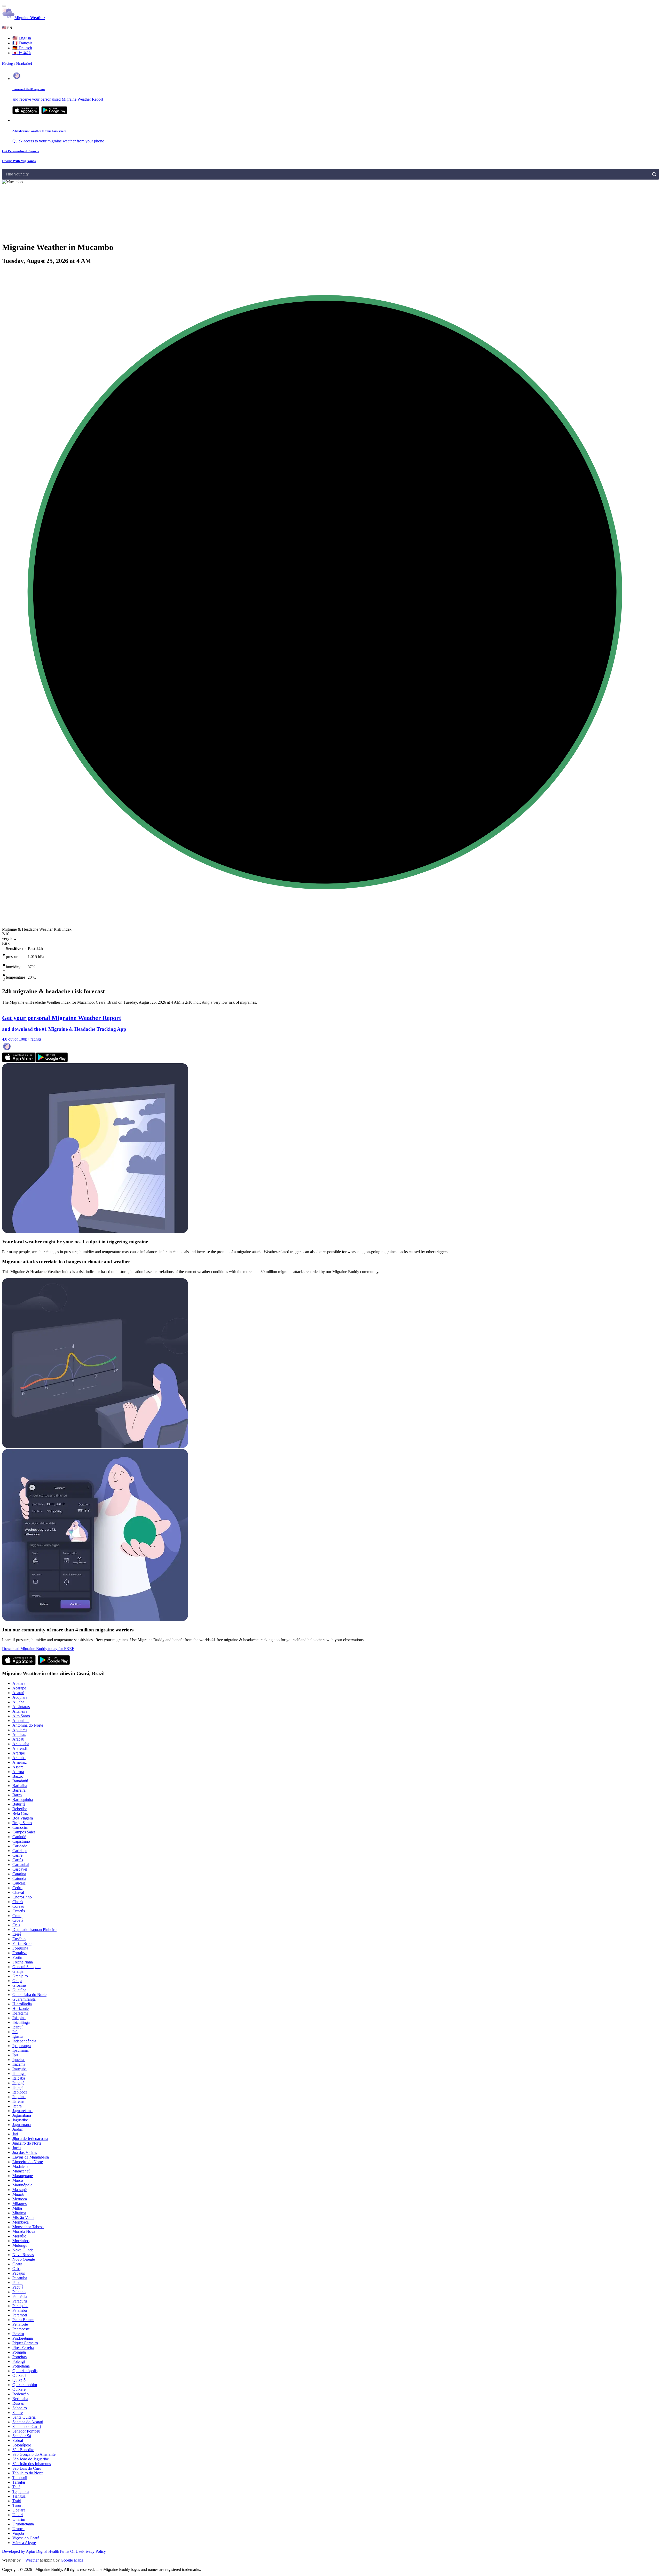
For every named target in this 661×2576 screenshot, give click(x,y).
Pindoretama (23, 2338)
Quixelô (19, 2380)
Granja (18, 1971)
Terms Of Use (71, 2551)
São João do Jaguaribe (31, 2459)
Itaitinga (19, 2074)
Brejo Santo (22, 1823)
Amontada (21, 1721)
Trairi (17, 2501)
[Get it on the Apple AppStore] (26, 113)
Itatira (17, 2106)
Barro (17, 1795)
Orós (16, 2269)
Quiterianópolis (25, 2371)
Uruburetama (23, 2524)
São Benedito (23, 2450)
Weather (32, 2560)
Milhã (17, 2208)
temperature (15, 977)
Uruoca (18, 2529)
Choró (18, 1902)
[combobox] (6, 174)
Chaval (18, 1892)
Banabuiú (20, 1781)
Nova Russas (23, 2255)
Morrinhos (21, 2241)
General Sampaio (26, 1967)
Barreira (19, 1790)
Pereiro (18, 2334)
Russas (18, 2403)
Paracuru (20, 2301)
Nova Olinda (23, 2250)
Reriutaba (20, 2399)
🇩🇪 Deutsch (22, 48)
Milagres (19, 2204)
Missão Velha (23, 2217)
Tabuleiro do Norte (28, 2473)
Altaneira (20, 1711)
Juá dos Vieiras (25, 2152)
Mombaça (21, 2222)
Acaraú (18, 1693)
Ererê (17, 1934)
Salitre (18, 2413)
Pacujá (18, 2287)
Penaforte (20, 2324)
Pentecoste (21, 2329)
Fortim (18, 1957)
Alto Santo (21, 1716)
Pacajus (19, 2273)
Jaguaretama (22, 2111)
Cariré (17, 1855)
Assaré (18, 1767)
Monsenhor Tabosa (28, 2227)
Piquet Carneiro (25, 2343)
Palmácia (20, 2296)
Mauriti (18, 2194)
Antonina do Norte (28, 1725)
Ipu (15, 2055)
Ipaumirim (21, 2050)
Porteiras (19, 2357)
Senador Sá (22, 2436)
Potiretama (21, 2366)
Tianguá (19, 2496)
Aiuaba (18, 1702)
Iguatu (18, 2036)
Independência (24, 2041)
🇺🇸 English (22, 38)
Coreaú (18, 1906)
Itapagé (18, 2083)
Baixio (18, 1776)
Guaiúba (19, 1990)
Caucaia (19, 1883)
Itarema (18, 2101)
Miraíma (19, 2213)
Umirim (19, 2519)
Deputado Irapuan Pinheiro (34, 1930)
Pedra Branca (23, 2320)
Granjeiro (20, 1976)
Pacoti (17, 2283)
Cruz (16, 1925)
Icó (15, 2032)
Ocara (17, 2264)
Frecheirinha (23, 1962)
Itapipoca (20, 2092)
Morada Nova (24, 2231)
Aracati (18, 1739)
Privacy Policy (94, 2551)
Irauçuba (19, 2069)
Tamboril (20, 2478)
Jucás (17, 2148)
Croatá (18, 1920)
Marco (18, 2180)
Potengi (19, 2361)
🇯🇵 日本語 (22, 53)
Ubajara (19, 2510)
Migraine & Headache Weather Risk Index (37, 929)
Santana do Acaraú (28, 2422)
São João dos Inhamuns (32, 2464)
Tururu (18, 2505)
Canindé (19, 1837)
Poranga (19, 2352)
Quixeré (19, 2389)
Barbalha (20, 1786)
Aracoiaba (21, 1744)
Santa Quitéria (24, 2417)
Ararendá (20, 1748)
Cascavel (20, 1869)
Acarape (19, 1688)
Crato (17, 1916)
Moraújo (19, 2236)
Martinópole (22, 2185)
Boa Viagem (23, 1818)
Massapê (19, 2190)
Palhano (19, 2292)
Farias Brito (22, 1943)
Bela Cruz (21, 1813)
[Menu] (4, 6)
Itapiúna (19, 2097)
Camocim (20, 1827)
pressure (13, 957)
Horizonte (21, 2009)
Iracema (19, 2064)
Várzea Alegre (24, 2543)
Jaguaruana (22, 2125)
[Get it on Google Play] (54, 113)
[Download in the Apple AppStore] (19, 1061)
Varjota (18, 2533)
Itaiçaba (19, 2078)
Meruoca (20, 2199)
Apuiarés (20, 1730)
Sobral (18, 2440)
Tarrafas (19, 2482)
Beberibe (20, 1809)
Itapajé (18, 2087)
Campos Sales (24, 1832)
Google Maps (72, 2560)
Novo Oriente (24, 2259)
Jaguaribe (20, 2120)
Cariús (18, 1860)
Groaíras (19, 1985)
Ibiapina (19, 2018)
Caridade (20, 1846)
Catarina (19, 1874)
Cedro (17, 1888)
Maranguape (23, 2176)
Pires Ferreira (23, 2348)
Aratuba (19, 1758)
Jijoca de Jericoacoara (30, 2139)
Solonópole (22, 2445)
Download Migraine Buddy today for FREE (38, 1649)
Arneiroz (20, 1762)
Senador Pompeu (26, 2431)
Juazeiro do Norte (27, 2143)
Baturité (19, 1804)
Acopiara (20, 1697)
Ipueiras (19, 2060)
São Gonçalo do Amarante (34, 2454)
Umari (18, 2515)
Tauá (16, 2487)
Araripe (19, 1753)
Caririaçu (20, 1851)
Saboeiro (20, 2408)
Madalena (20, 2166)
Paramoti (20, 2315)
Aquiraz (19, 1734)
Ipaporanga (22, 2046)
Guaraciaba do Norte (29, 1995)
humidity (13, 967)
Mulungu (20, 2245)
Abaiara (19, 1683)
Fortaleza (20, 1953)
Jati (15, 2134)
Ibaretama (20, 2013)
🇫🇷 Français (22, 43)
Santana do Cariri (27, 2426)
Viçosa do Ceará (26, 2538)
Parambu (20, 2310)
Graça (17, 1981)
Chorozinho (22, 1897)
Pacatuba (20, 2278)
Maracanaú (21, 2171)
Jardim (18, 2129)
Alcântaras (21, 1707)
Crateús (19, 1911)
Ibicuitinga (21, 2022)
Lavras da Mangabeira (31, 2157)
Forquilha (20, 1948)
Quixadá (19, 2375)
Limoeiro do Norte (28, 2162)
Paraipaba (20, 2306)
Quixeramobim (25, 2385)
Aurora (18, 1772)
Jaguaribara (22, 2115)
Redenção (21, 2394)
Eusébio (19, 1939)
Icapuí (17, 2027)
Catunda (19, 1878)
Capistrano (21, 1841)
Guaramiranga (24, 1999)
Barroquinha (23, 1800)
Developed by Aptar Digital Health (31, 2551)
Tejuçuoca (21, 2492)
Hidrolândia (22, 2004)
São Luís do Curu (27, 2468)
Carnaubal (21, 1865)
